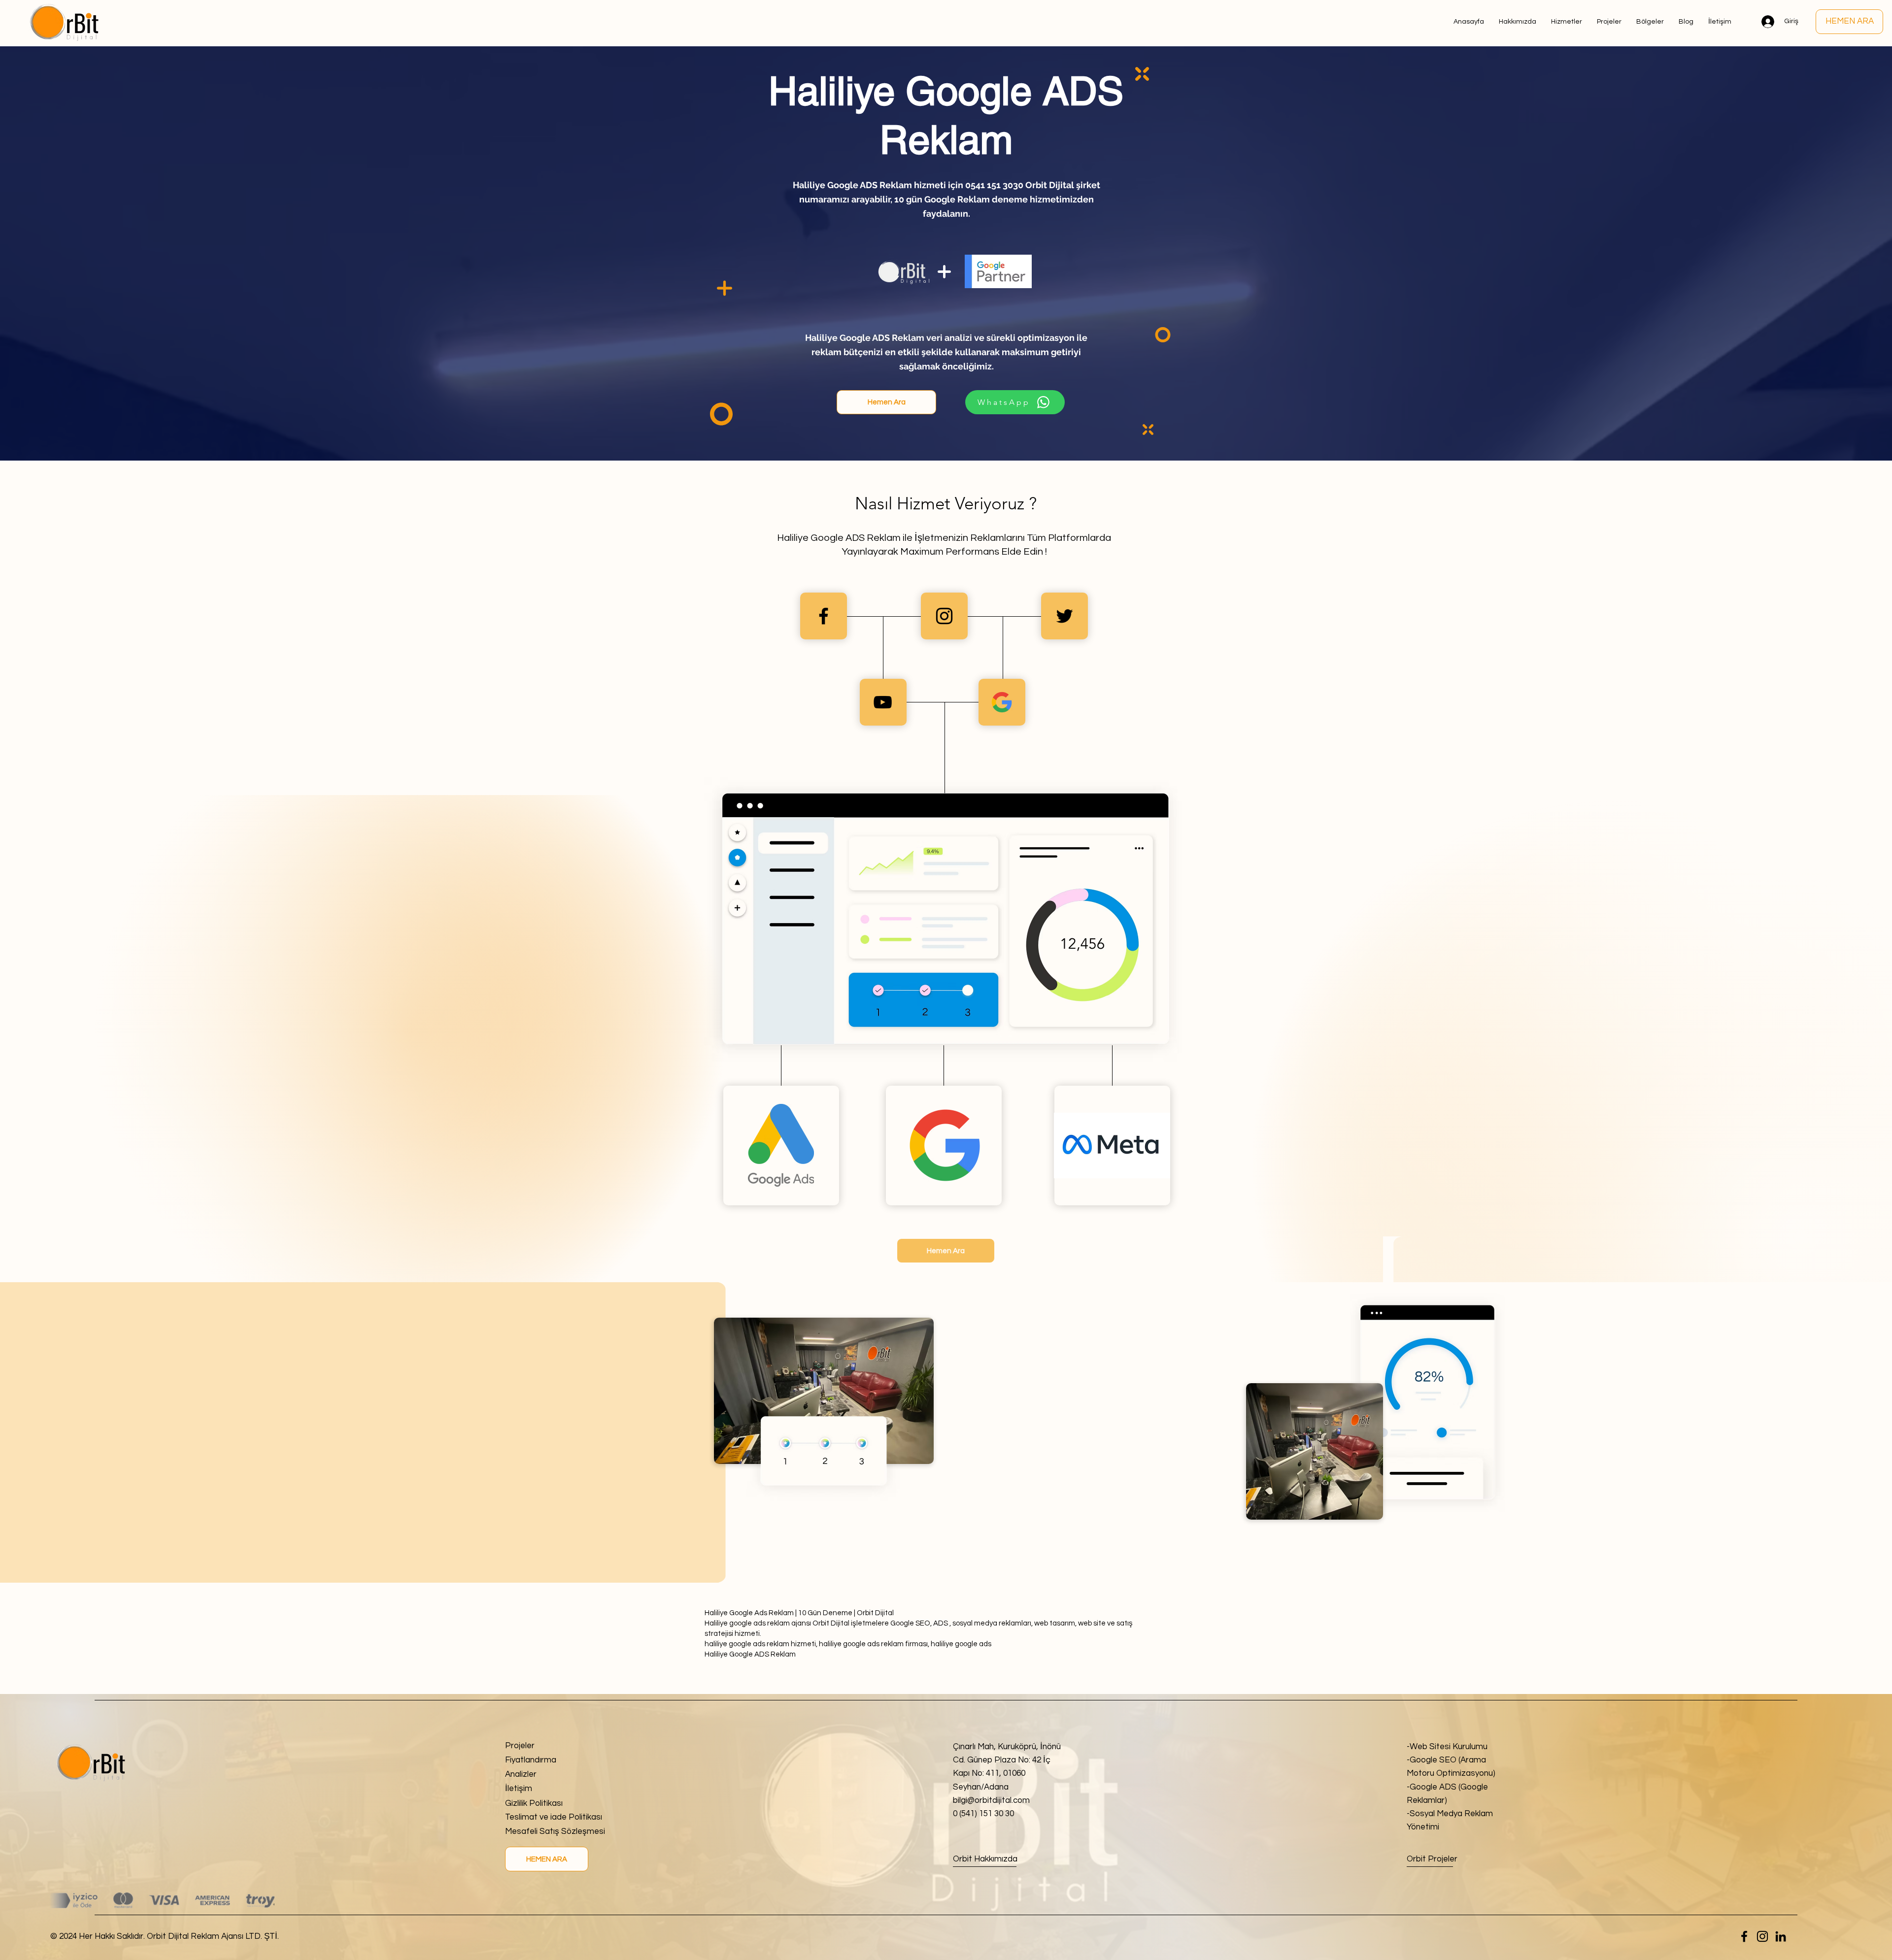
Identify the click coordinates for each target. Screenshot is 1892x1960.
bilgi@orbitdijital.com (991, 1800)
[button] (1650, 22)
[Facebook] (1744, 1936)
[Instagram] (1762, 1936)
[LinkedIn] (1781, 1936)
